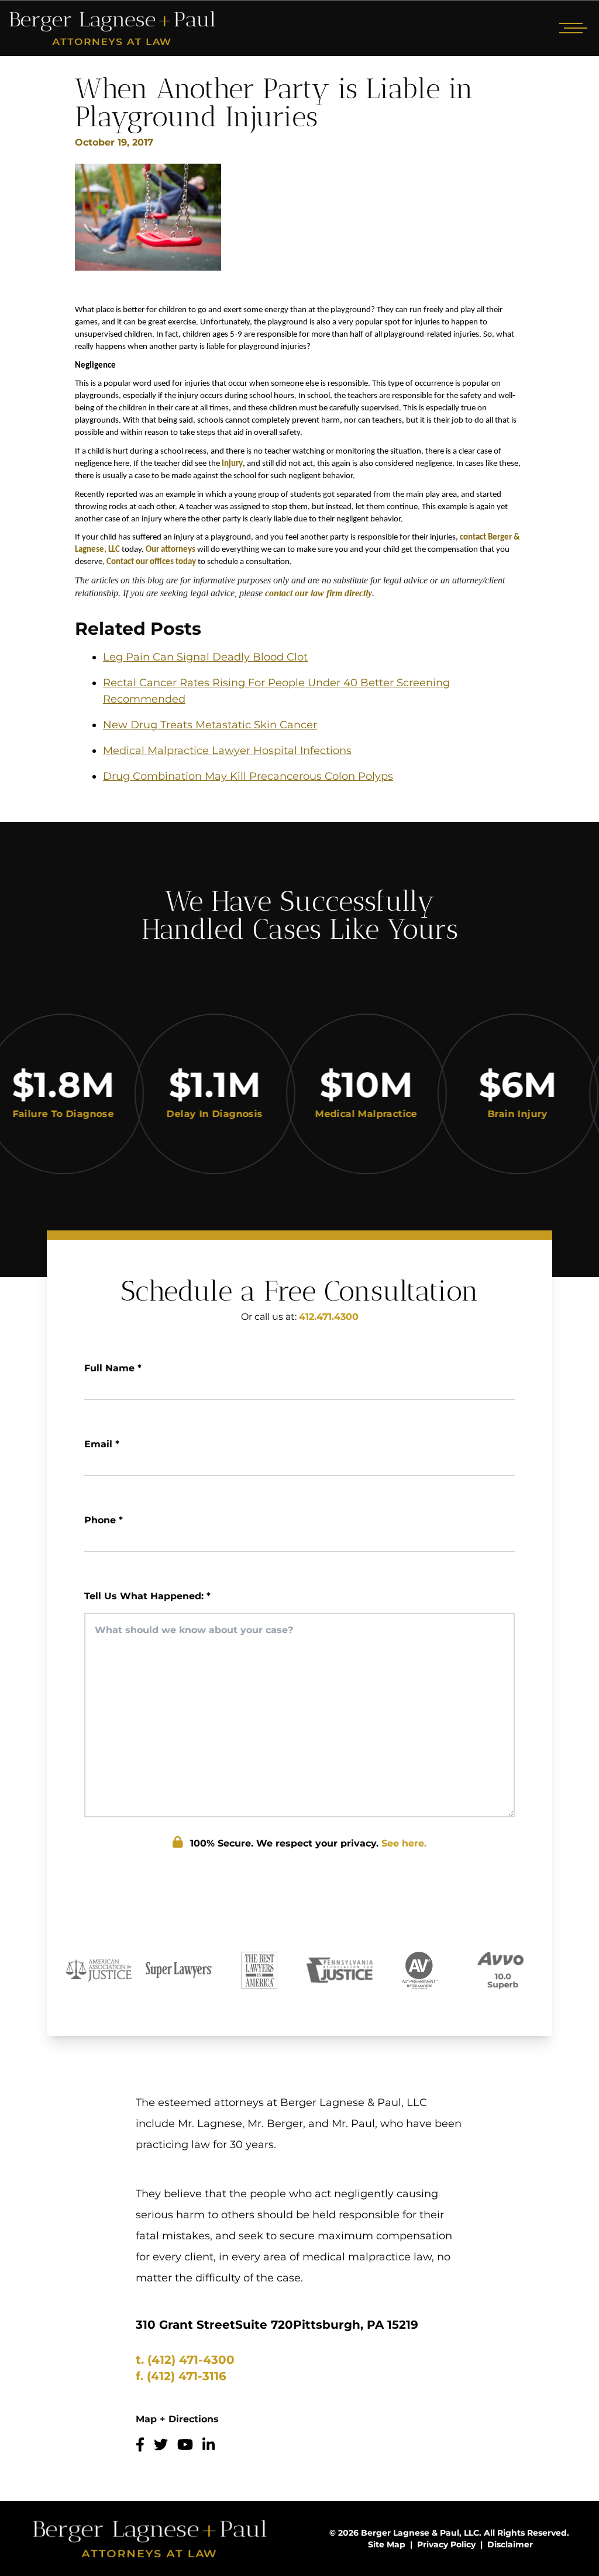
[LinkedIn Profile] (209, 2445)
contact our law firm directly (319, 593)
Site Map (387, 2544)
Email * (102, 1444)
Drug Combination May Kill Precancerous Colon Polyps (248, 776)
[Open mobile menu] (571, 28)
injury (232, 464)
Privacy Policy (446, 2544)
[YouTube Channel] (185, 2445)
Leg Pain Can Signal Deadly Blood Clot (205, 657)
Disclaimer (510, 2544)
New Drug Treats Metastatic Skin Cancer (210, 725)
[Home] (112, 28)
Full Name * (113, 1368)
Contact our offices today (151, 562)
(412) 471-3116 (187, 2376)
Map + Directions (177, 2419)
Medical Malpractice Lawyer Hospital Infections (227, 751)
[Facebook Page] (140, 2445)
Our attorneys (171, 550)
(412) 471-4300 (191, 2360)
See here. (404, 1843)
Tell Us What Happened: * (147, 1596)
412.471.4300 (329, 1317)
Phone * (104, 1520)
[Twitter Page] (161, 2445)
